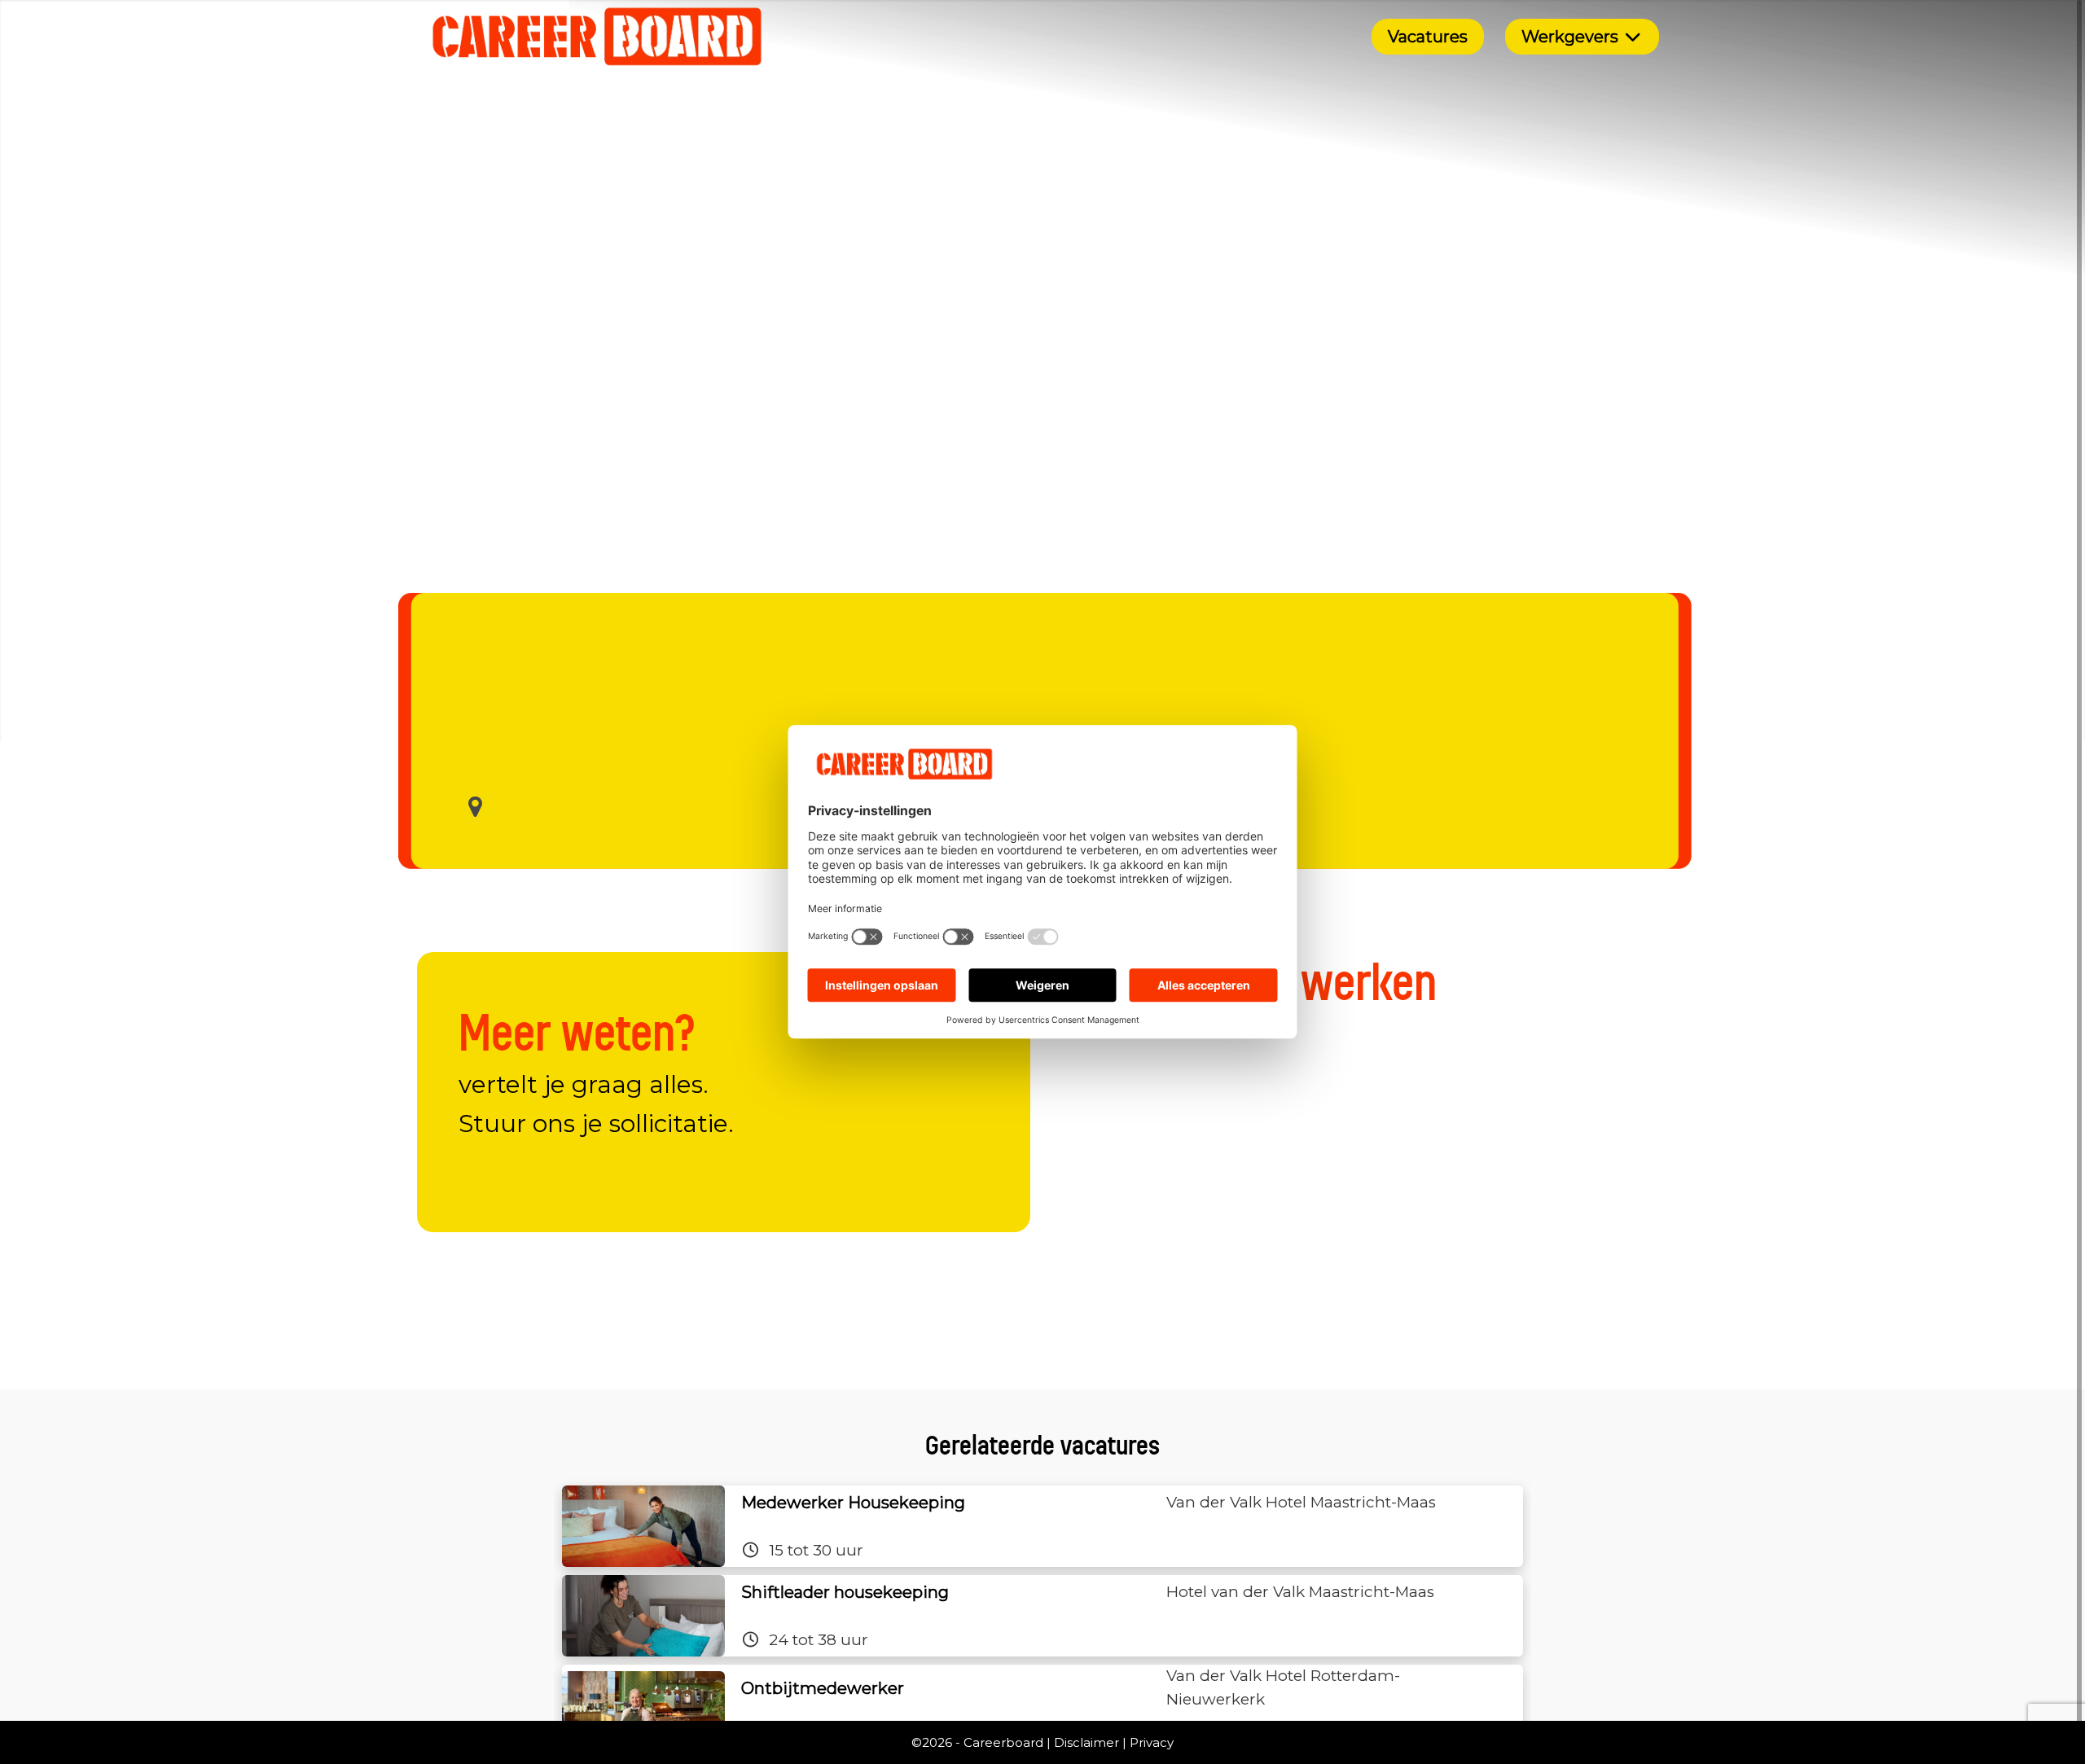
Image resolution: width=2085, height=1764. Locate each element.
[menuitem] (1428, 37)
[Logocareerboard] (597, 37)
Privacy (1152, 1742)
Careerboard (1003, 1742)
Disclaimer (1086, 1742)
